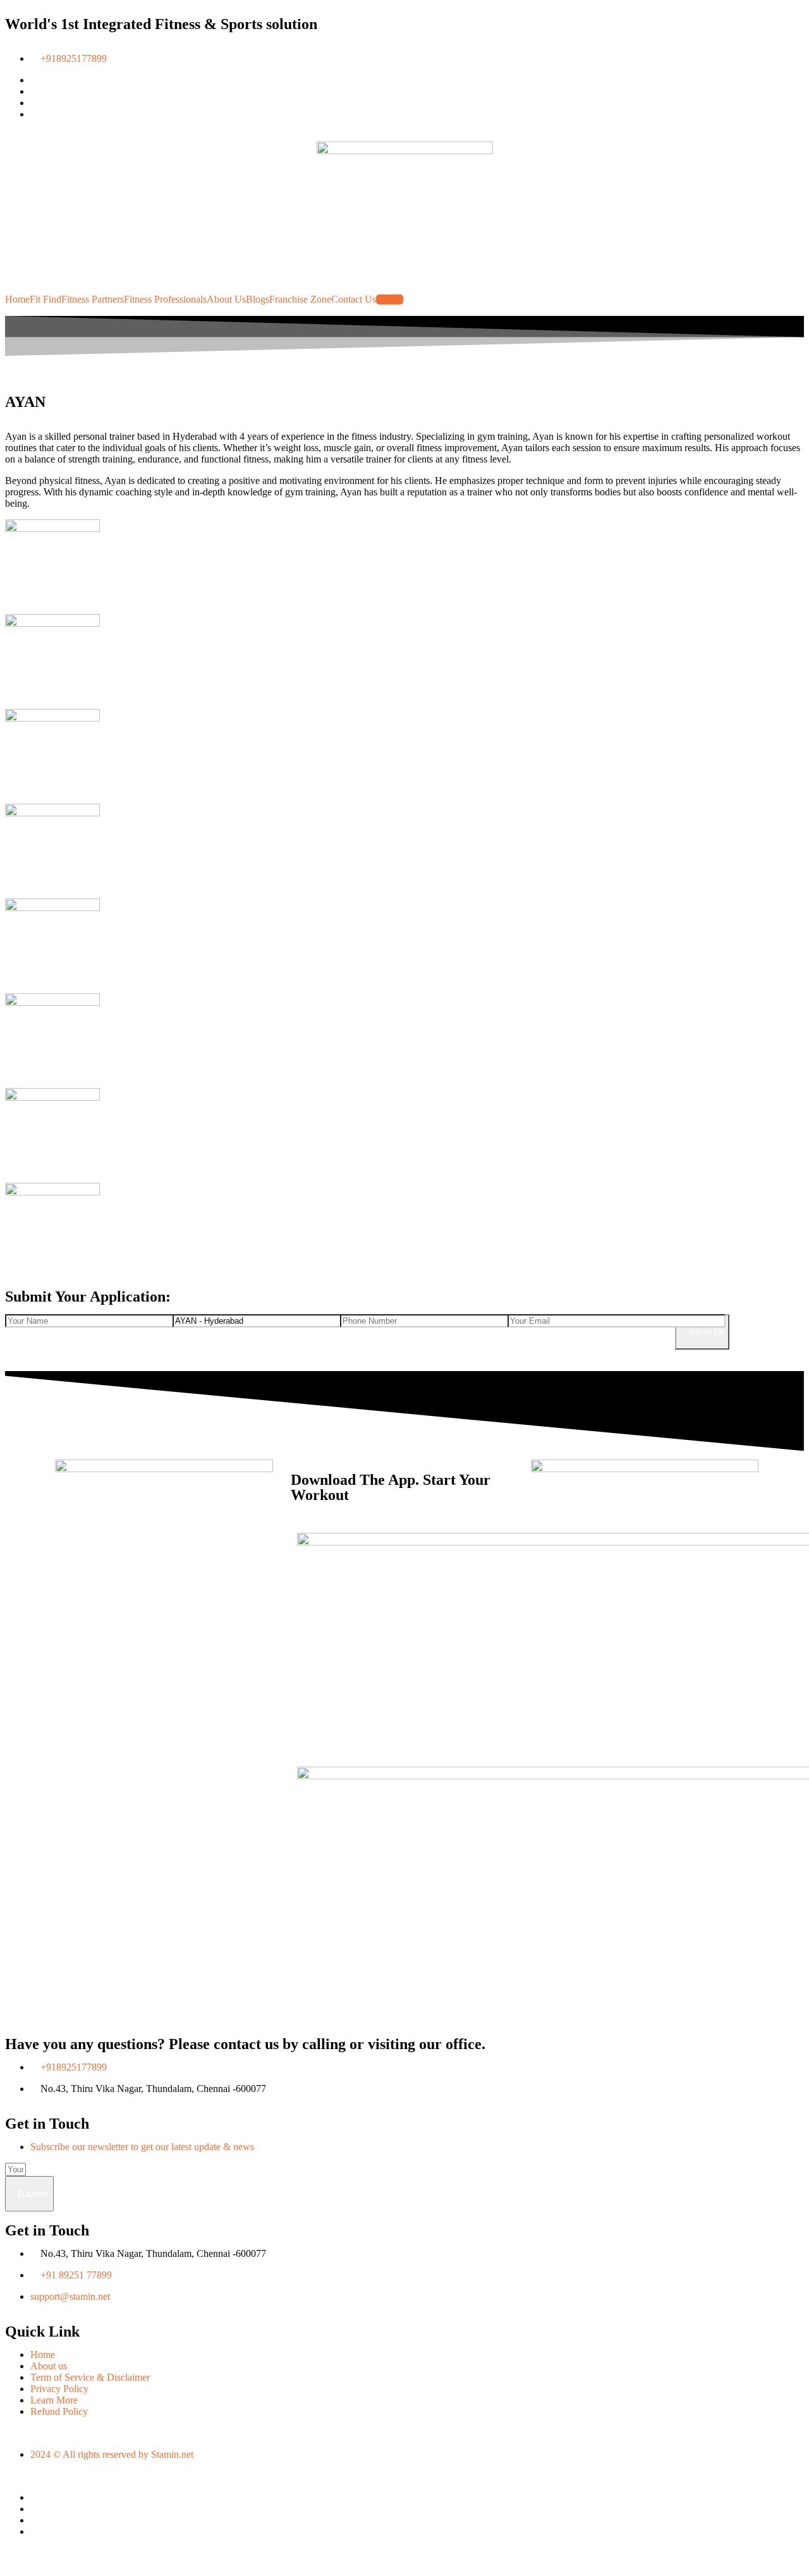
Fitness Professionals (165, 299)
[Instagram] (34, 2520)
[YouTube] (34, 2531)
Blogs (258, 299)
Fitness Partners (93, 299)
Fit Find (46, 299)
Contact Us (354, 299)
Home (17, 299)
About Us (226, 299)
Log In (390, 299)
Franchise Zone (300, 299)
